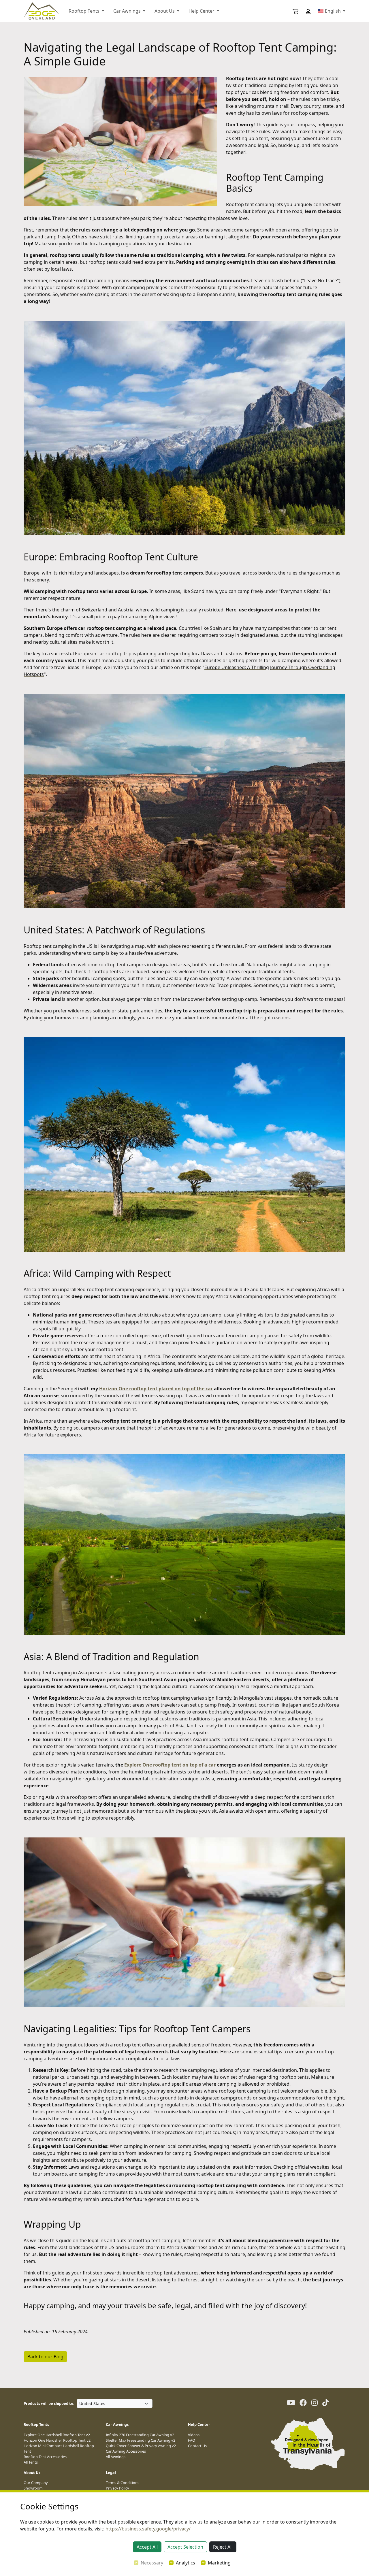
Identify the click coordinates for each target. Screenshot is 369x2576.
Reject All (223, 2547)
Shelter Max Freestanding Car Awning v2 (141, 2440)
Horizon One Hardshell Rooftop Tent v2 (57, 2440)
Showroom (33, 2488)
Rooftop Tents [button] (85, 11)
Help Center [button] (202, 11)
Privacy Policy (117, 2488)
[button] (304, 11)
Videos (194, 2435)
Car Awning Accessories (126, 2451)
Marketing (219, 2563)
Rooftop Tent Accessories (45, 2457)
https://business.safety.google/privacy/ (148, 2529)
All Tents (31, 2462)
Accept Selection (185, 2547)
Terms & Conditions (123, 2483)
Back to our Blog (45, 2357)
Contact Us (197, 2446)
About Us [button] (165, 11)
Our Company (36, 2483)
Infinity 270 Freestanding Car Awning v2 (140, 2435)
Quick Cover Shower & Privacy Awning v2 (141, 2446)
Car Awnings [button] (128, 11)
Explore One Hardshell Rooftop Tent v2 (57, 2435)
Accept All (147, 2547)
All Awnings (116, 2457)
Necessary (152, 2563)
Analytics (186, 2563)
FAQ (192, 2440)
